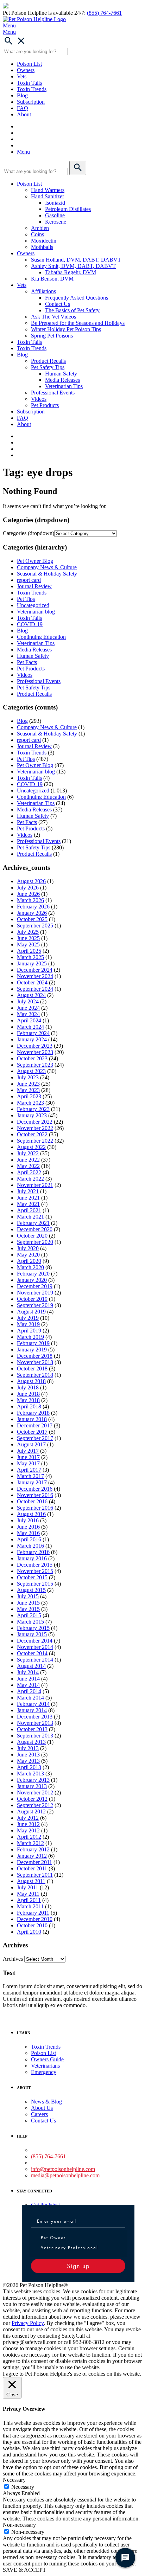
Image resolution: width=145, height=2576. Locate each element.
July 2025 (28, 932)
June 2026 (28, 894)
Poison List (29, 64)
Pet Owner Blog (35, 561)
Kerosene (56, 222)
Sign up (78, 2266)
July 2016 (28, 1520)
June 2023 (28, 1084)
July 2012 (28, 1818)
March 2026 (30, 900)
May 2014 (28, 1685)
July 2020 (28, 1248)
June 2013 (28, 1755)
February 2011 (33, 1913)
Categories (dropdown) (29, 533)
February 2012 (33, 1849)
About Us (42, 2108)
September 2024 (35, 989)
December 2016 (35, 1489)
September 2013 (35, 1736)
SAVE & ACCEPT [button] (24, 2570)
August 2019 (31, 1312)
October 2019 (32, 1299)
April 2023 (29, 1096)
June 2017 (28, 1457)
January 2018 (32, 1419)
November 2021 (35, 1185)
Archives (13, 1959)
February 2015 (33, 1628)
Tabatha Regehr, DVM (71, 272)
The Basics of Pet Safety (72, 310)
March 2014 (30, 1698)
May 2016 (28, 1533)
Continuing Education (41, 637)
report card (29, 580)
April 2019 (29, 1331)
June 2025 (28, 938)
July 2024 (28, 1001)
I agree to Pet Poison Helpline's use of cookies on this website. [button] (72, 2374)
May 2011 (28, 1894)
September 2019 (35, 1305)
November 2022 (35, 1128)
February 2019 (33, 1343)
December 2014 (35, 1641)
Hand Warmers (48, 190)
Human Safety (61, 374)
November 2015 (35, 1571)
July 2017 (28, 1451)
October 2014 (32, 1653)
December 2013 (35, 1717)
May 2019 (28, 1324)
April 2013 (29, 1767)
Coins (37, 234)
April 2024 (29, 1020)
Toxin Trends (32, 89)
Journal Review (34, 586)
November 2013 (35, 1723)
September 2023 (35, 1065)
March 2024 (30, 1027)
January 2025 (32, 963)
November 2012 (35, 1793)
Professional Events (53, 393)
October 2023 (32, 1058)
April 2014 (29, 1691)
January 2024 (32, 1039)
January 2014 (32, 1710)
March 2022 (30, 1179)
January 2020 (32, 1280)
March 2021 (30, 1217)
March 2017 (30, 1476)
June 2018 (28, 1394)
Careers (39, 2114)
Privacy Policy (28, 2323)
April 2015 (29, 1615)
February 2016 (33, 1552)
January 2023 (32, 1115)
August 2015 (31, 1590)
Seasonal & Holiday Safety (47, 574)
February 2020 (33, 1274)
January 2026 (32, 913)
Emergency (44, 2072)
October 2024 (32, 982)
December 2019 (35, 1286)
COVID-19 (30, 624)
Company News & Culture (47, 567)
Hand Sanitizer (48, 196)
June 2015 (28, 1603)
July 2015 (28, 1596)
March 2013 (30, 1774)
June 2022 (28, 1160)
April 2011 (29, 1900)
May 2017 (28, 1463)
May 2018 (28, 1400)
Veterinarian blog (36, 612)
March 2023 (30, 1103)
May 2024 (28, 1014)
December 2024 (35, 970)
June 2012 (28, 1824)
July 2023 (28, 1077)
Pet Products (45, 405)
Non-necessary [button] (19, 2525)
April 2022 (29, 1172)
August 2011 (31, 1881)
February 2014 (33, 1704)
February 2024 (33, 1033)
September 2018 (35, 1375)
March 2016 (30, 1546)
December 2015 (35, 1565)
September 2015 (35, 1584)
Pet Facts (27, 662)
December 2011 (34, 1862)
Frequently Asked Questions (77, 298)
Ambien (40, 228)
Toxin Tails (29, 83)
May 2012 (28, 1830)
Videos (39, 399)
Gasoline (55, 215)
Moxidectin (44, 241)
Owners (26, 70)
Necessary (23, 2487)
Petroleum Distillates (68, 209)
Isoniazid (55, 203)
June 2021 (28, 1198)
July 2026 (28, 888)
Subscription (31, 102)
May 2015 (28, 1609)
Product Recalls (48, 361)
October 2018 (32, 1369)
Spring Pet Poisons (52, 336)
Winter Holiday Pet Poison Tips (66, 329)
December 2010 (35, 1919)
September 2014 (35, 1660)
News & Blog (46, 2102)
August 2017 (31, 1444)
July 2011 (28, 1887)
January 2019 (32, 1350)
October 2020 (32, 1236)
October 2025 (32, 919)
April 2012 (29, 1837)
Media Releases (62, 380)
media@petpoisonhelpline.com (65, 2175)
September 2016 (35, 1508)
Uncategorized (33, 605)
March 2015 (30, 1622)
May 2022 (28, 1166)
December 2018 (35, 1356)
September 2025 (35, 926)
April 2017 (29, 1470)
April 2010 (29, 1932)
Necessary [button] (14, 2480)
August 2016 (31, 1514)
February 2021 (33, 1223)
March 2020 (30, 1267)
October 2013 (32, 1729)
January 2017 (32, 1482)
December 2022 (35, 1122)
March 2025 (30, 957)
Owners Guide (47, 2059)
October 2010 (32, 1925)
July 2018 (28, 1387)
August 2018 (31, 1381)
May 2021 (28, 1204)
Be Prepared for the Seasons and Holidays (78, 323)
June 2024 (28, 1008)
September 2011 (35, 1875)
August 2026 (31, 881)
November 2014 (35, 1647)
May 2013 (28, 1761)
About (24, 114)
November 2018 (35, 1362)
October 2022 (32, 1134)
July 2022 (28, 1153)
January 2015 (32, 1634)
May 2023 (28, 1090)
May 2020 (28, 1255)
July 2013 (28, 1748)
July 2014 (28, 1672)
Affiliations (43, 291)
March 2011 (30, 1906)
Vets (22, 76)
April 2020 (29, 1261)
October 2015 (32, 1577)
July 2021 (28, 1191)
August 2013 (31, 1742)
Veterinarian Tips (64, 386)
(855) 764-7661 (104, 13)
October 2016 (32, 1501)
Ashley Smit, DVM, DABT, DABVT (73, 266)
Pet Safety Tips (48, 367)
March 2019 (30, 1337)
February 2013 (33, 1780)
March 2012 (30, 1843)
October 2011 (32, 1868)
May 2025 (28, 945)
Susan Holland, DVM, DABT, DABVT (76, 260)
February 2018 (33, 1413)
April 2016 (29, 1539)
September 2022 (35, 1141)
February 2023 (33, 1109)
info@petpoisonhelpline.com (63, 2169)
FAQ (23, 108)
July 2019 (28, 1318)
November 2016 (35, 1495)
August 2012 (31, 1811)
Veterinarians (45, 2066)
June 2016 (28, 1527)
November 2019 (35, 1293)
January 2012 (32, 1856)
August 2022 (31, 1147)
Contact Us (58, 304)
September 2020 (35, 1242)
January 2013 (32, 1786)
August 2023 (31, 1071)
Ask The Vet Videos (53, 317)
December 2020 (35, 1229)
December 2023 (35, 1046)
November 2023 (35, 1052)
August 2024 (31, 995)
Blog (22, 95)
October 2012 (32, 1799)
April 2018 (29, 1406)
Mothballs (42, 247)
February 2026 (33, 907)
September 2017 (35, 1438)
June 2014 (28, 1679)
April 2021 (29, 1210)
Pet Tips (26, 599)
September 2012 (35, 1805)
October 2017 (32, 1432)
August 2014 (31, 1666)
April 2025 (29, 951)
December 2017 (35, 1425)
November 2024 (35, 976)
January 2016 (32, 1558)
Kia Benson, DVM (52, 279)
